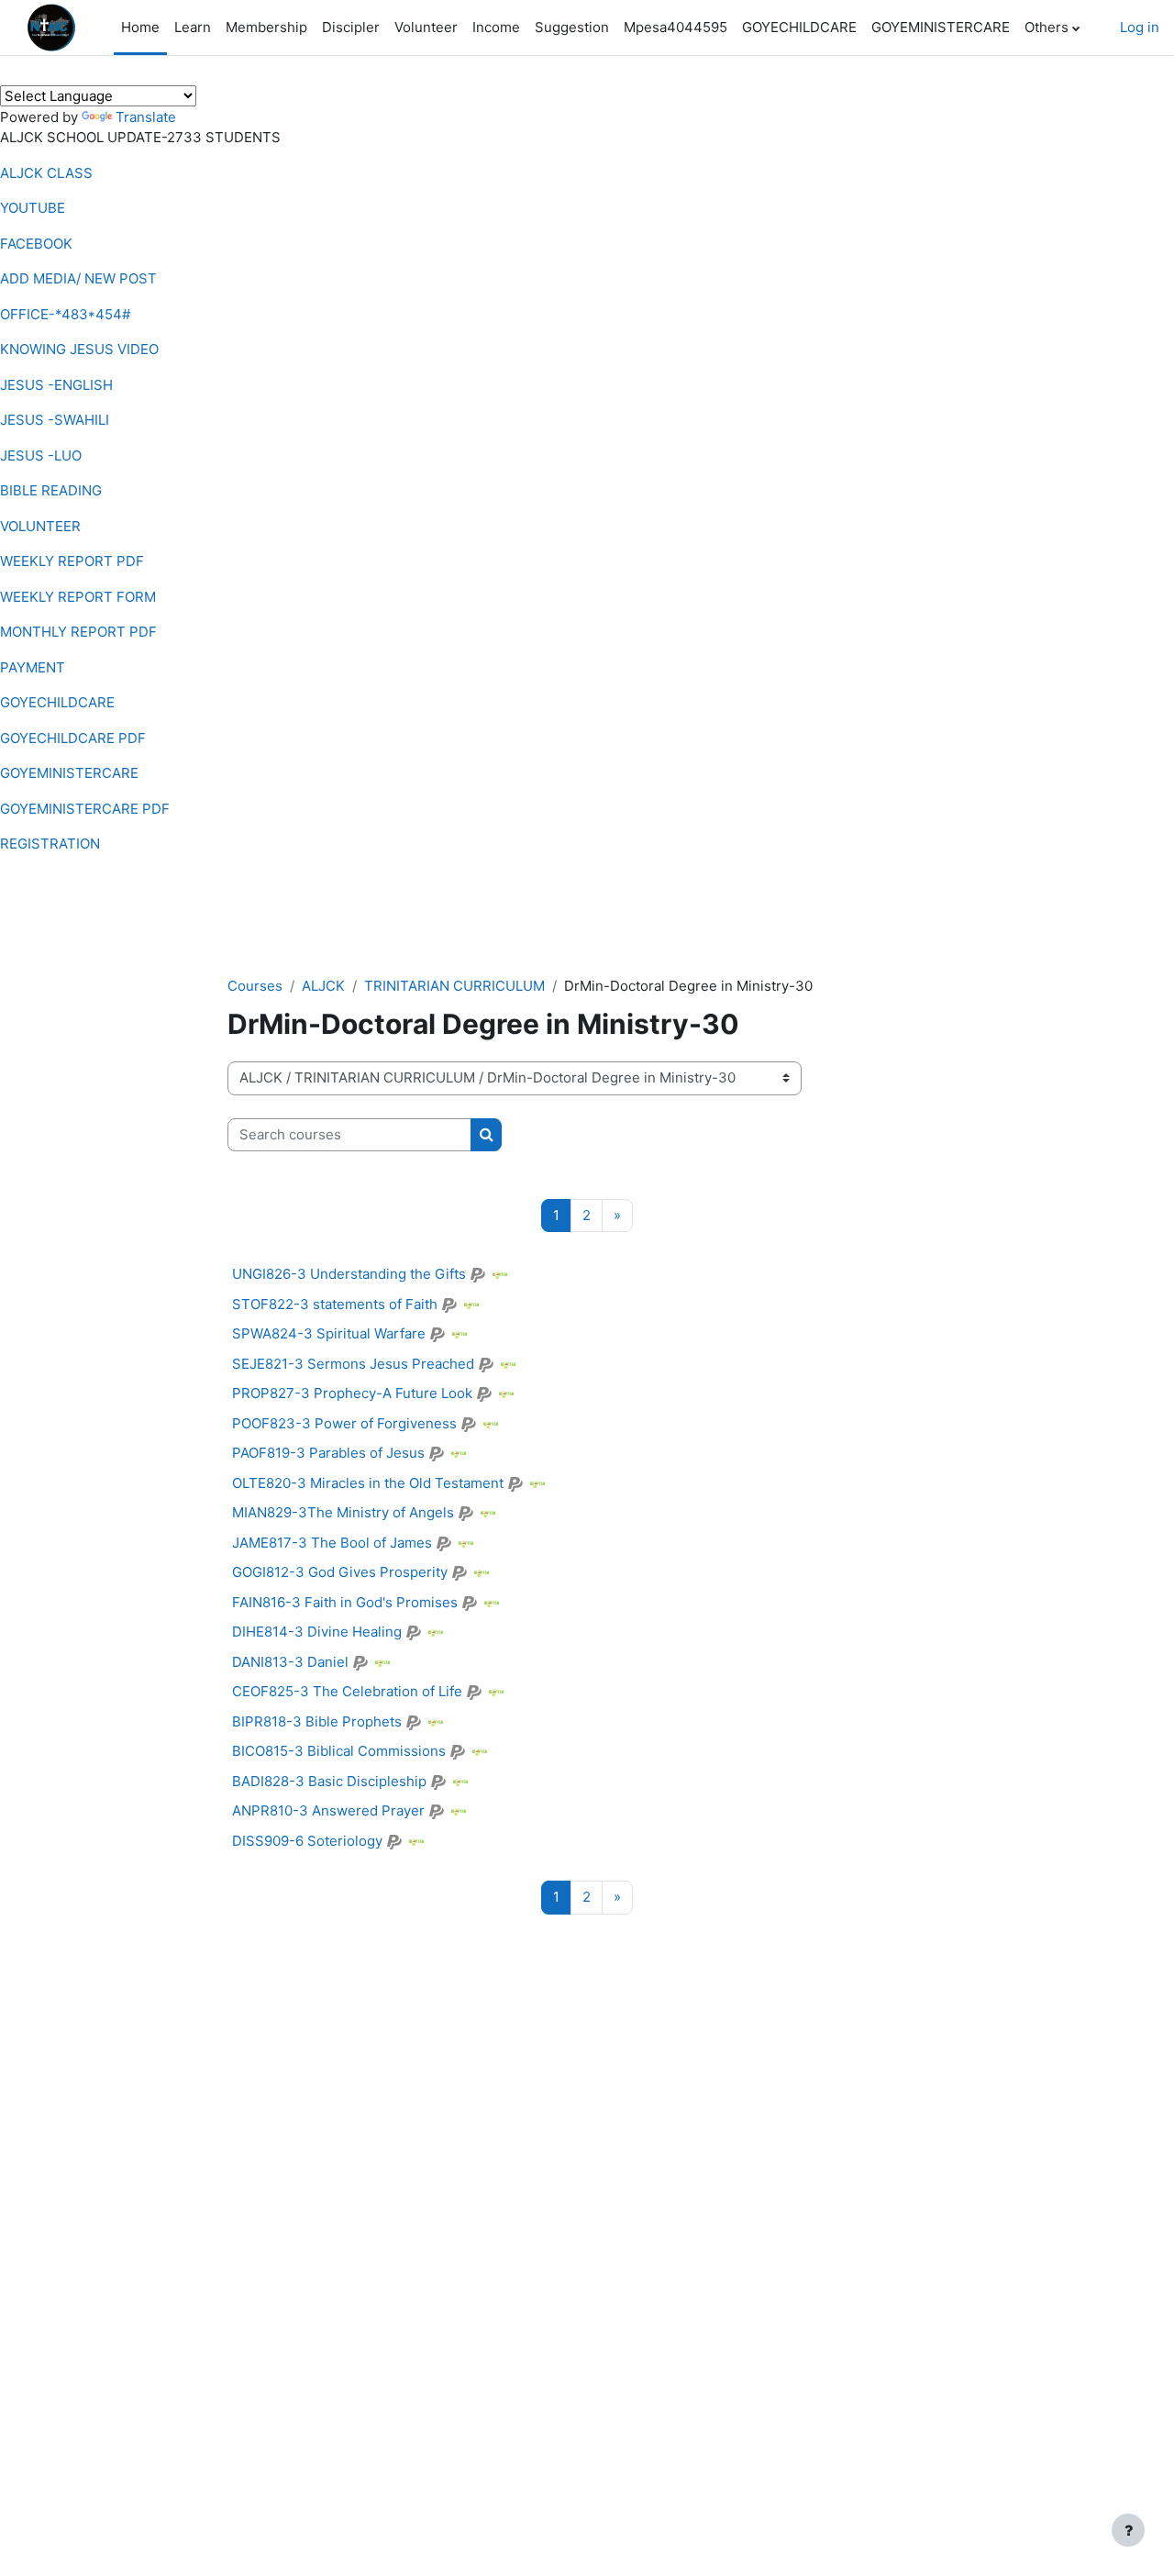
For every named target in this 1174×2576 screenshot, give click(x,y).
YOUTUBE (33, 208)
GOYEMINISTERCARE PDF (85, 809)
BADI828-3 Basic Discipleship (329, 1781)
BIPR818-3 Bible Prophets (317, 1721)
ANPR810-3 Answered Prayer (328, 1810)
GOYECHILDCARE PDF (73, 738)
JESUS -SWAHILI (55, 420)
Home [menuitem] (140, 27)
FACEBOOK (36, 244)
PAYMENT (33, 667)
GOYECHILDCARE (57, 702)
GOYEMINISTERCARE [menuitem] (941, 27)
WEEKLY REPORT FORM (78, 597)
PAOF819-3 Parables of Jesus (328, 1453)
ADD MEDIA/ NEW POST (78, 278)
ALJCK (323, 986)
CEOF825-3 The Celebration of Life (347, 1691)
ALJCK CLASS (46, 173)
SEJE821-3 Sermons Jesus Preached (353, 1364)
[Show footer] (1128, 2530)
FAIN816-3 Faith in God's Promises (345, 1602)
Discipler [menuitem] (351, 27)
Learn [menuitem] (193, 27)
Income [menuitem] (496, 27)
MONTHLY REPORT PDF (78, 632)
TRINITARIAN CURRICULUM (454, 986)
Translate (146, 117)
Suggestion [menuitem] (572, 27)
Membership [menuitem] (266, 27)
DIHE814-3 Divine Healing (317, 1632)
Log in (1140, 27)
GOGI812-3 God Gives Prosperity (340, 1572)
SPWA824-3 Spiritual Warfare (329, 1333)
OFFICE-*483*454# (65, 314)
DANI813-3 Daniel (290, 1662)
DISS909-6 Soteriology (307, 1841)
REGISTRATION (50, 844)
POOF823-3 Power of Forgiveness (344, 1423)
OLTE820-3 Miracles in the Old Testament (368, 1483)
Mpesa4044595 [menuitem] (676, 27)
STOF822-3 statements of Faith (335, 1304)
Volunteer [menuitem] (426, 27)
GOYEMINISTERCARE (69, 773)
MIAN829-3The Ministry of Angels (343, 1512)
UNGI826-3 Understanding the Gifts (349, 1274)
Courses (255, 986)
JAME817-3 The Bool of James (332, 1543)
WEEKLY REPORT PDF (72, 561)
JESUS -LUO (41, 455)
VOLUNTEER (40, 526)
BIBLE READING (51, 490)
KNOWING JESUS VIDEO (79, 349)
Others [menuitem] (1047, 27)
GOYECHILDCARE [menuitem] (799, 27)
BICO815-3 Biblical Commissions (339, 1751)
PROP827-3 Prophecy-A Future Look (352, 1393)
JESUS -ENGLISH (56, 385)
